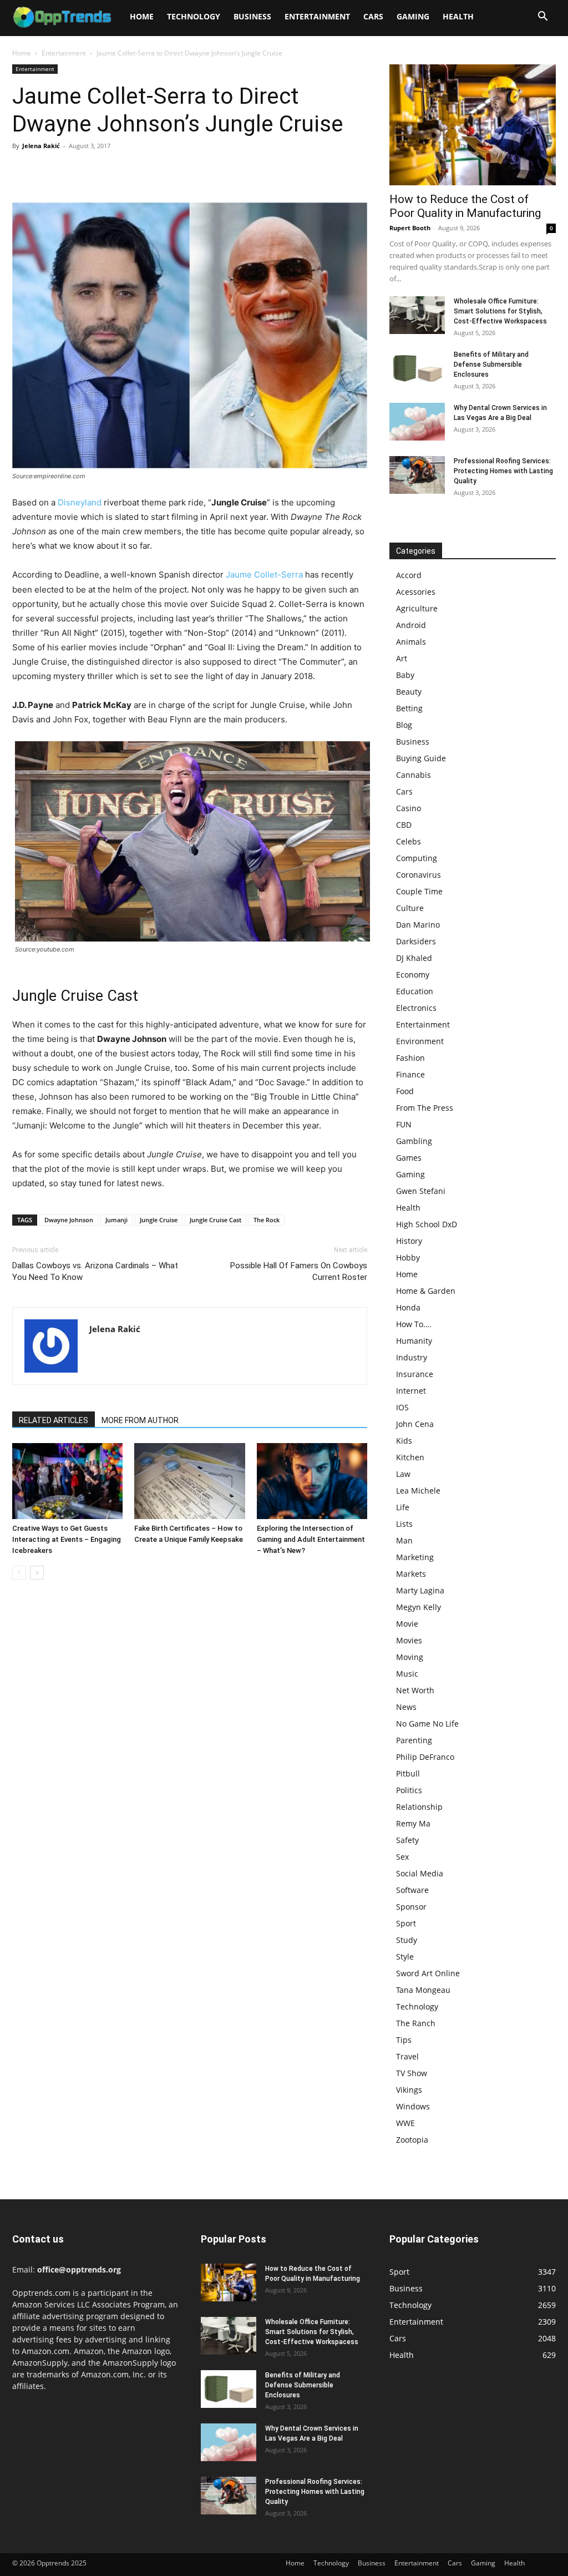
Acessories (416, 592)
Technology (194, 16)
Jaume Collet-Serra (264, 575)
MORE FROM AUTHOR (140, 1420)
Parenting (414, 1740)
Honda (408, 1307)
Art (402, 658)
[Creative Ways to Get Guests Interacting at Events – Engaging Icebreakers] (67, 1481)
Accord (409, 575)
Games (409, 1158)
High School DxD (427, 1224)
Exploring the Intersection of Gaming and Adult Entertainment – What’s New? (311, 1539)
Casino (409, 808)
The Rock (267, 1220)
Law (403, 1474)
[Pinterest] (74, 171)
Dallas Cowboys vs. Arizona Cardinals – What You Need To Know (95, 1271)
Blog (404, 725)
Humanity (414, 1341)
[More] (126, 171)
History (409, 1241)
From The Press (425, 1108)
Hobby (408, 1257)
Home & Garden (426, 1291)
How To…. (414, 1324)
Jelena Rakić (41, 146)
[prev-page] (19, 1573)
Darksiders (416, 941)
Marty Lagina (420, 1590)
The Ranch (416, 2023)
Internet (411, 1391)
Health (458, 16)
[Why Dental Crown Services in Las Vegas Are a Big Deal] (417, 422)
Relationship (419, 1807)
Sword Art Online (428, 1973)
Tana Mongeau (423, 1990)
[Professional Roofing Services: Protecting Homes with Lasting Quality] (417, 475)
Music (407, 1674)
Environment (420, 1041)
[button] (542, 17)
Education (415, 991)
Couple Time (419, 891)
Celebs (409, 841)
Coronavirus (419, 875)
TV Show (412, 2073)
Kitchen (410, 1457)
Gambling (414, 1141)
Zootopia (412, 2140)
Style (405, 1957)
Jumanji (116, 1220)
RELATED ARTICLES (54, 1420)
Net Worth (415, 1690)
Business (252, 16)
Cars (373, 16)
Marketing (415, 1557)
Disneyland (80, 502)
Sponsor (411, 1907)
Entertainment (317, 16)
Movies (409, 1640)
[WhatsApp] (100, 171)
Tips (404, 2040)
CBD (404, 825)
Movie (407, 1624)
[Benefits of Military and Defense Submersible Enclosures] (417, 369)
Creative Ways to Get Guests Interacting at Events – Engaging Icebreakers (67, 1539)
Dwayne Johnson (69, 1220)
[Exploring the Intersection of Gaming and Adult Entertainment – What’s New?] (312, 1481)
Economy (413, 975)
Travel (407, 2056)
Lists (404, 1524)
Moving (410, 1657)
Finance (410, 1074)
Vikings (409, 2090)
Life (403, 1507)
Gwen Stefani (421, 1191)
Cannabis (414, 775)
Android (411, 625)
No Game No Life (427, 1724)
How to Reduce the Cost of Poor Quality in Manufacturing (465, 206)
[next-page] (37, 1573)
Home (142, 16)
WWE (405, 2123)
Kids (404, 1441)
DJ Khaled (414, 958)
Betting (409, 708)
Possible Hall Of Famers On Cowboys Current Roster (299, 1271)
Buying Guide (421, 758)
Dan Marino (418, 925)
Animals (411, 642)
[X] (49, 171)
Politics (409, 1790)
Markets (411, 1574)
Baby (405, 675)
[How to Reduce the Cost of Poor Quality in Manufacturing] (473, 125)
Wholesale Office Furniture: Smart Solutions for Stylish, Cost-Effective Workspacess (500, 311)
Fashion (410, 1058)
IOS (402, 1407)
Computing (417, 858)
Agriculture (417, 608)
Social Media (420, 1873)
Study (407, 1940)
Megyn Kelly (419, 1607)
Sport (406, 1923)
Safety (407, 1840)
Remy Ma (413, 1823)
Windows (413, 2106)
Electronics (416, 1008)
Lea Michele (418, 1491)
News (406, 1707)
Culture (410, 908)
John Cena (415, 1424)
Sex (402, 1857)
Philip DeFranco (425, 1757)
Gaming (413, 16)
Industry (412, 1357)
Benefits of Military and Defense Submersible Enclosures (491, 365)
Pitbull (408, 1773)
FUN (404, 1124)
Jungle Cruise (159, 1220)
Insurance (415, 1374)
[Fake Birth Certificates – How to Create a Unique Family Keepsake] (189, 1481)
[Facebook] (23, 171)
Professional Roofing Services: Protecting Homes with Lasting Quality (503, 471)
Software (412, 1890)
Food (405, 1091)
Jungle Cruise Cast (215, 1220)
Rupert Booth (410, 228)
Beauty (409, 692)
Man (404, 1540)
